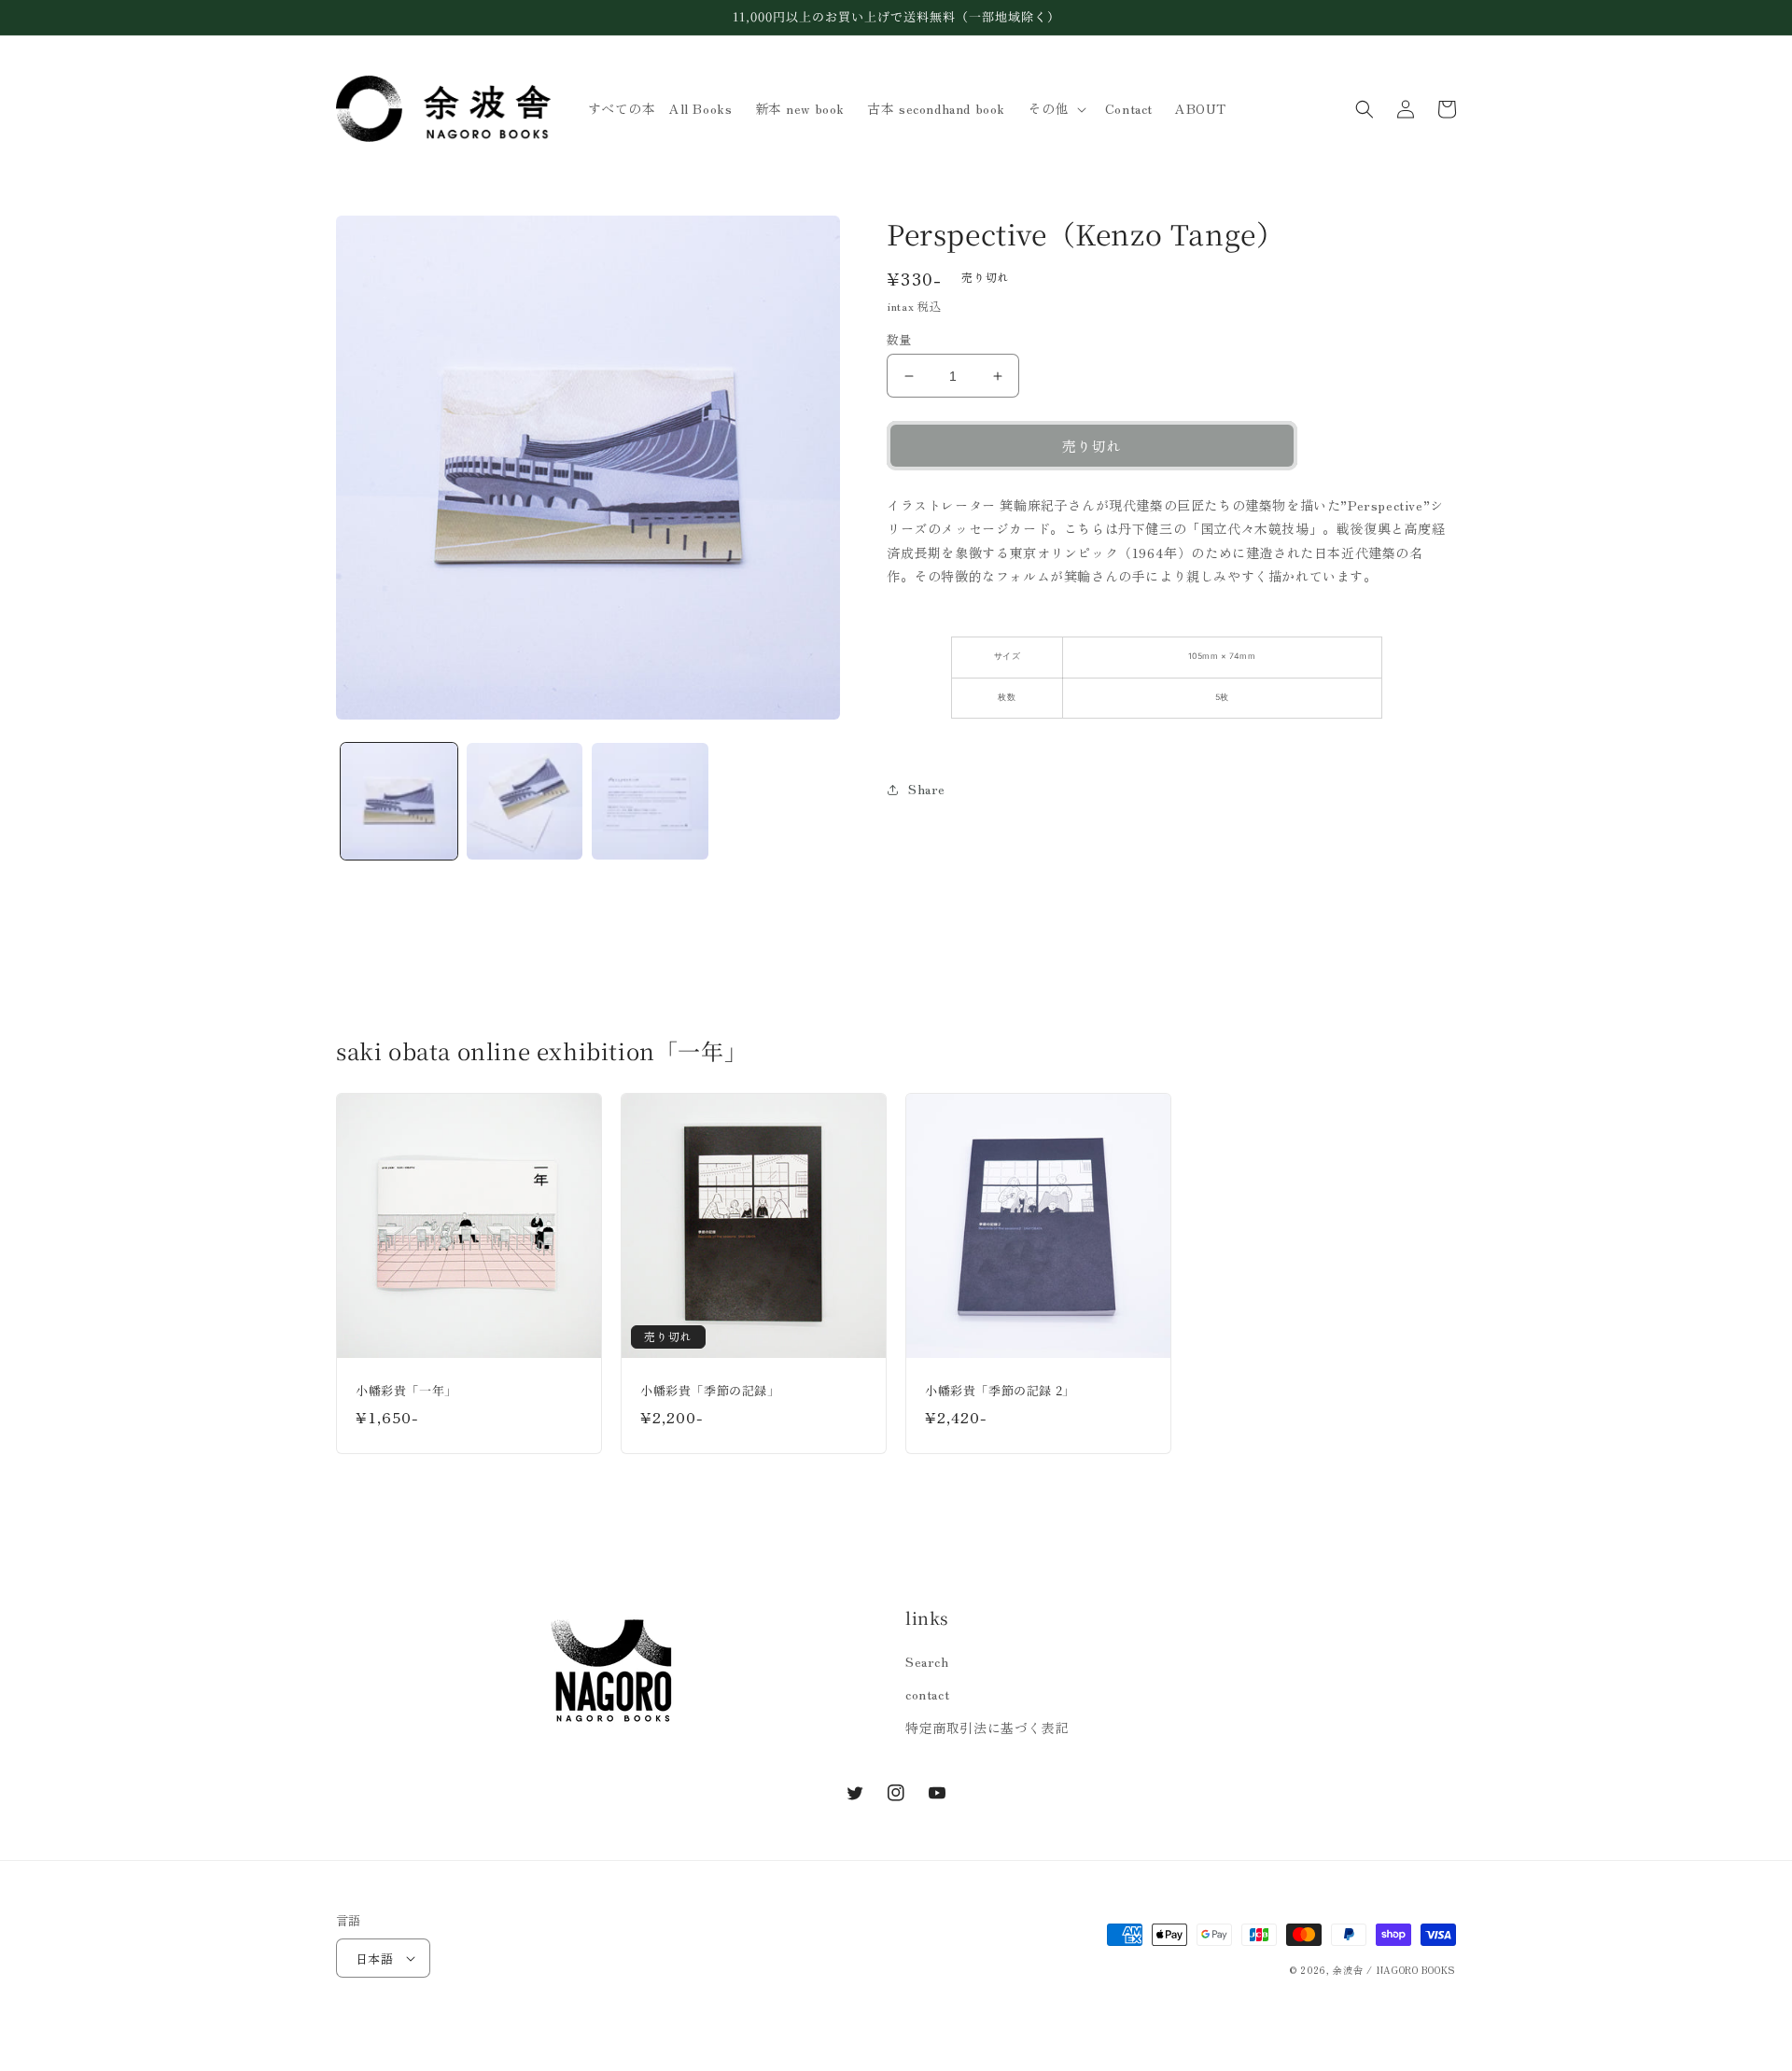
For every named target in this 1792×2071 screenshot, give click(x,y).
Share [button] (927, 789)
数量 (899, 339)
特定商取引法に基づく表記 (987, 1728)
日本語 (374, 1959)
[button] (1055, 108)
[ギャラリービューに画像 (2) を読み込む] (525, 801)
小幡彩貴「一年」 (406, 1391)
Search (927, 1661)
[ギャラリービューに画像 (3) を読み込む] (650, 801)
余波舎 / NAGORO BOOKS (1394, 1970)
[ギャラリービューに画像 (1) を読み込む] (399, 801)
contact (927, 1694)
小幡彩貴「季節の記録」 (710, 1391)
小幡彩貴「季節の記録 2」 (1000, 1391)
